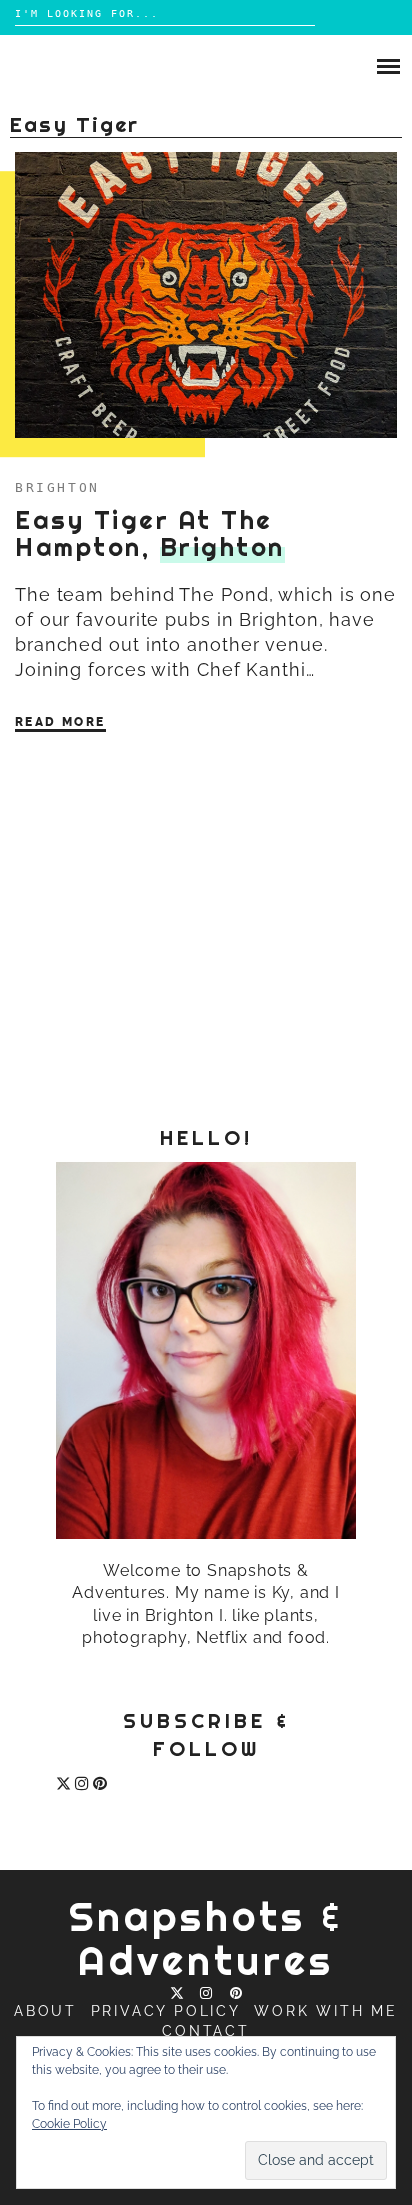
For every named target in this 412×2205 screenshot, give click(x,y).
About (45, 2011)
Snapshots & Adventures (206, 1938)
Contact (206, 2031)
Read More (60, 722)
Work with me (326, 2011)
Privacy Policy (166, 2011)
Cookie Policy (69, 2124)
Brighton (57, 487)
